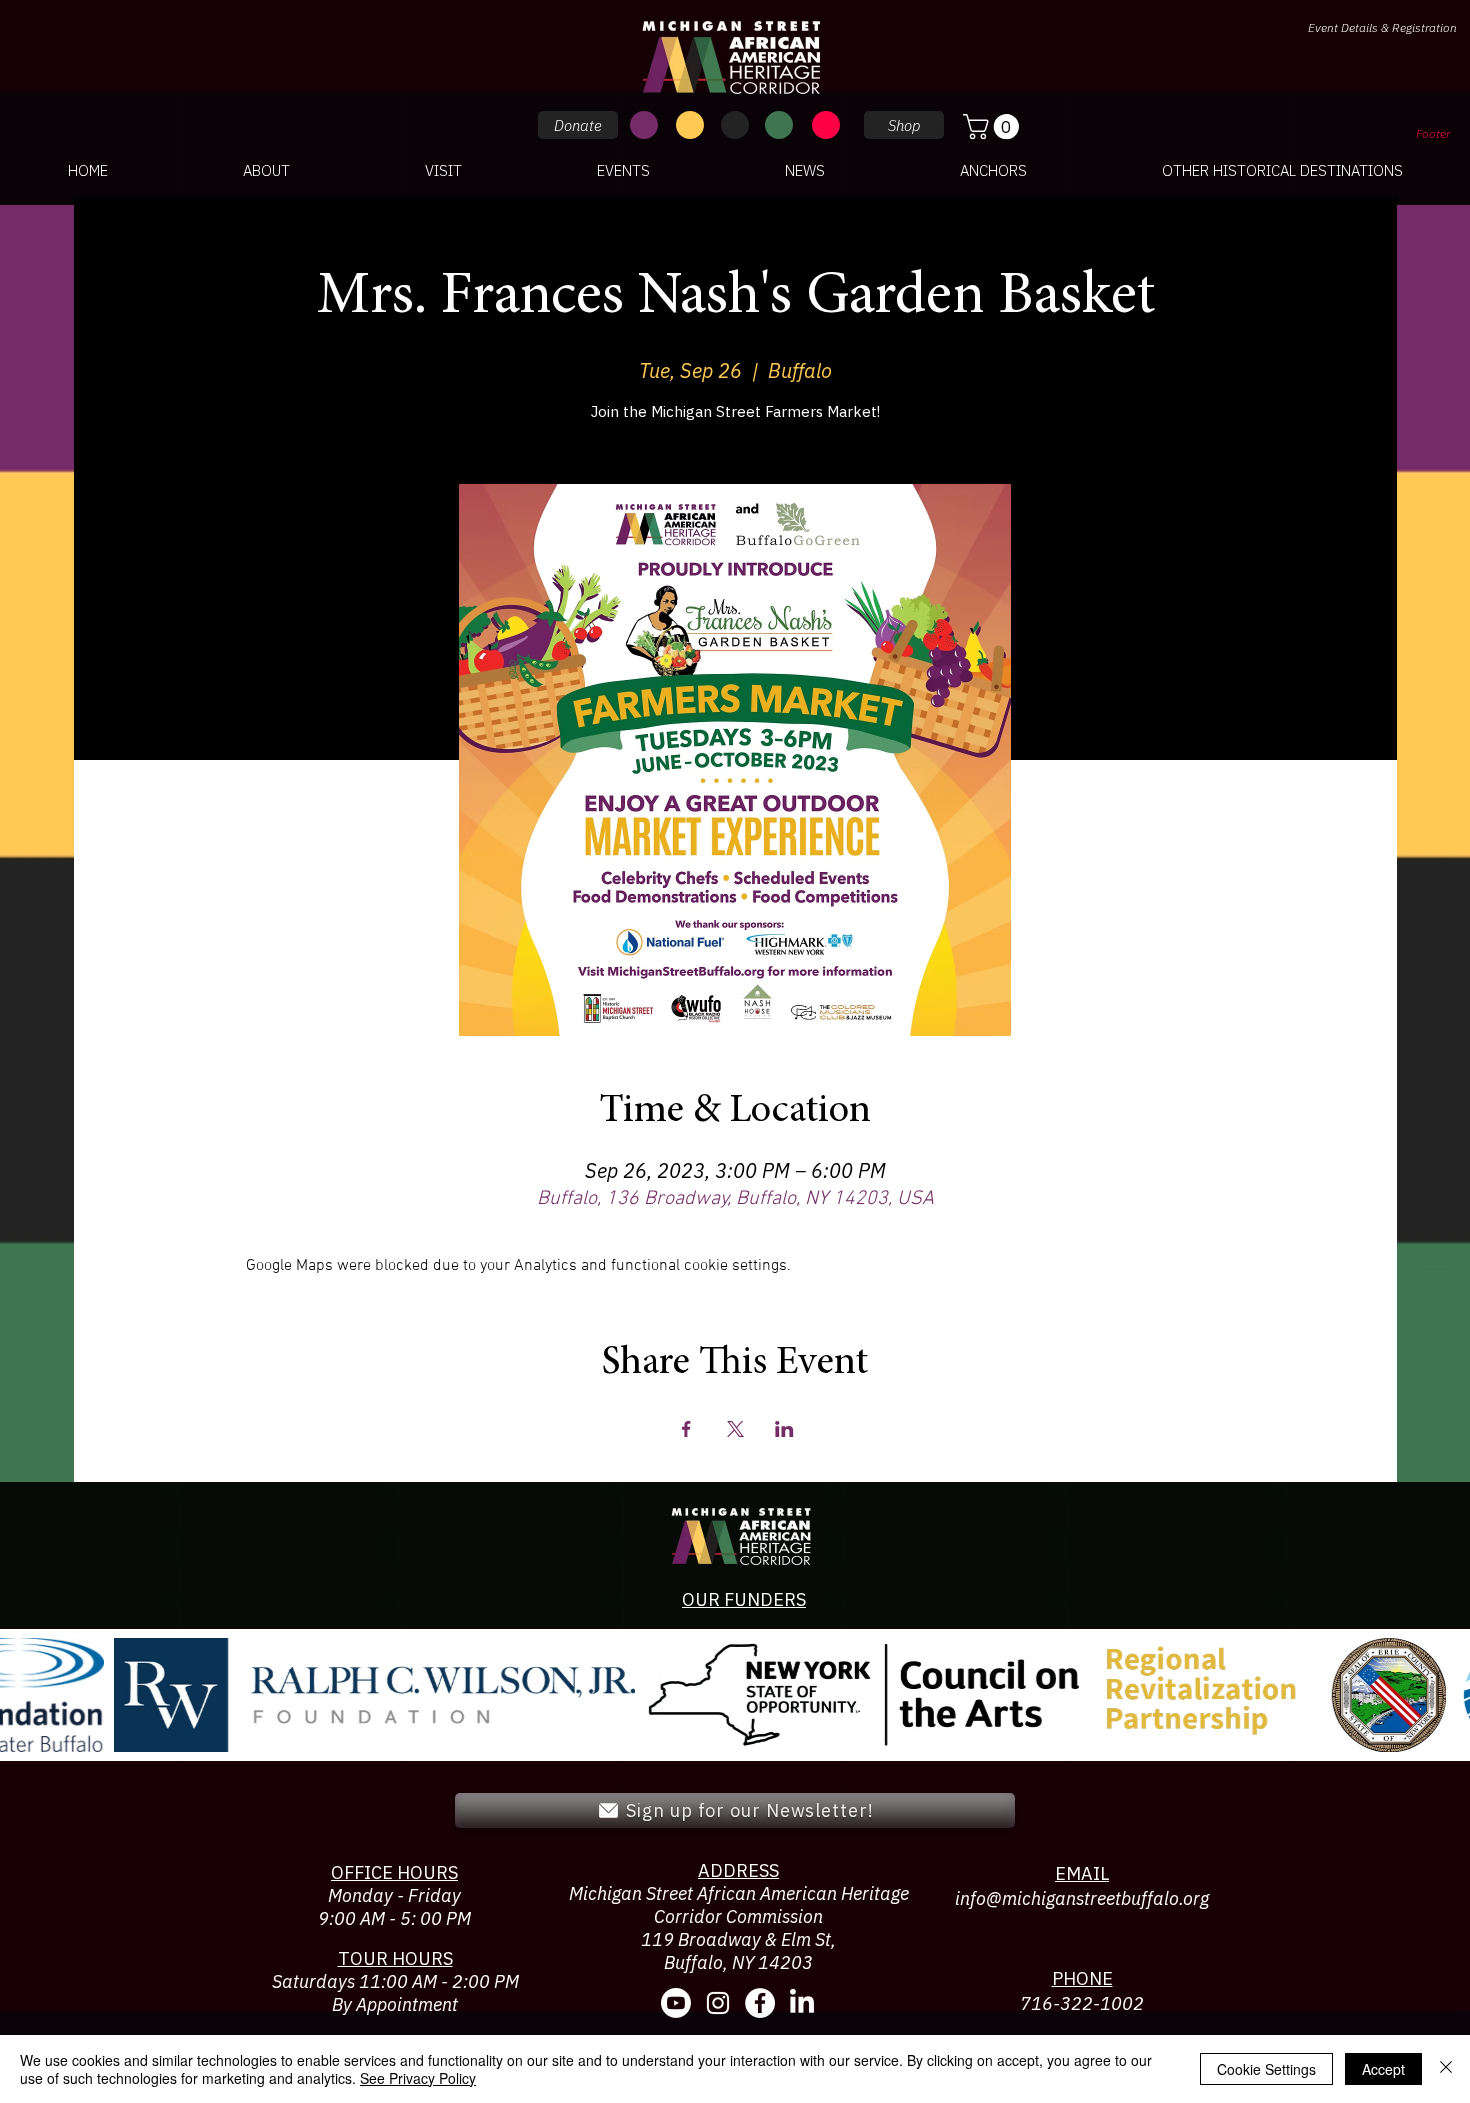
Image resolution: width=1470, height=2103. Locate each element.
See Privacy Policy (418, 2078)
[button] (994, 126)
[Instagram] (718, 2003)
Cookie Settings (1266, 2069)
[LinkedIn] (802, 2003)
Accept (1383, 2069)
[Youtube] (676, 2003)
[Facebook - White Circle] (760, 2003)
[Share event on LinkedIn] (784, 1429)
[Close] (1446, 2069)
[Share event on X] (735, 1429)
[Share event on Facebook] (686, 1429)
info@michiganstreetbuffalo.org (1082, 1898)
